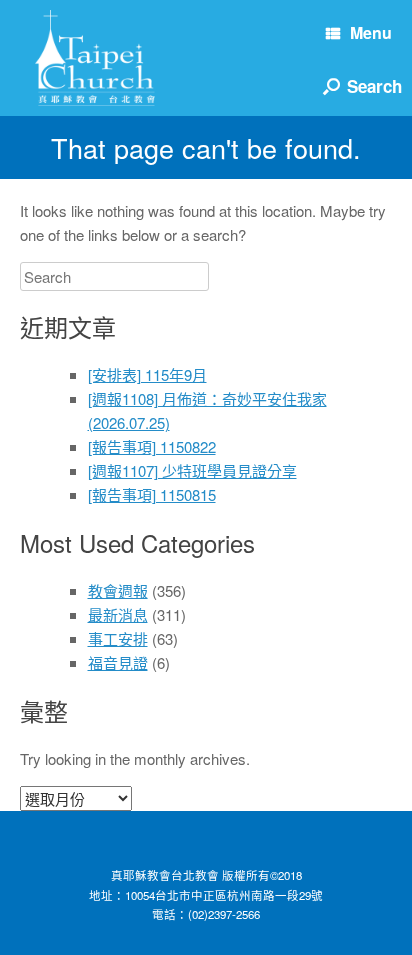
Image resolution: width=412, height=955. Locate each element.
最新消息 (118, 614)
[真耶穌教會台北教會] (95, 58)
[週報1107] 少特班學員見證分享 (192, 470)
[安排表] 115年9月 (147, 374)
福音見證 (118, 662)
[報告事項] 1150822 (152, 446)
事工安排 (118, 638)
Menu (371, 32)
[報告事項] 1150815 (152, 494)
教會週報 (118, 590)
